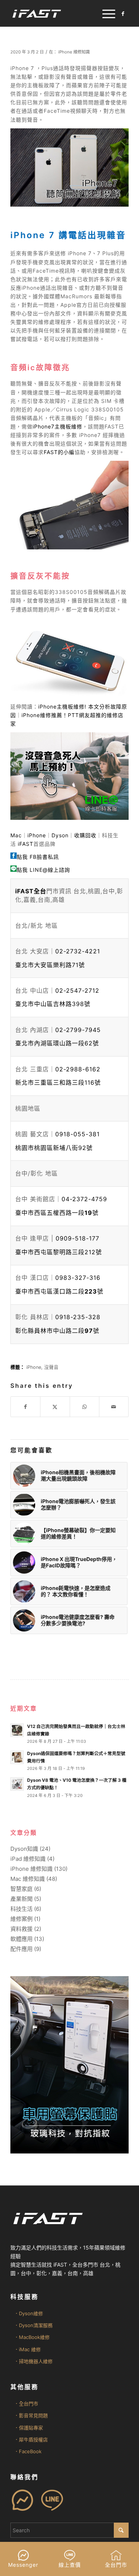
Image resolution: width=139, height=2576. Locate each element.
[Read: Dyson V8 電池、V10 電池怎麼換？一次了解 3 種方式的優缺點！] (17, 1784)
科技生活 (21, 1909)
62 (57, 1043)
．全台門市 (26, 2403)
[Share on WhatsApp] (85, 1407)
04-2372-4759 (84, 1199)
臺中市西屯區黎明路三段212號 (59, 1252)
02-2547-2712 (77, 990)
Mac (16, 835)
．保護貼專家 (29, 2428)
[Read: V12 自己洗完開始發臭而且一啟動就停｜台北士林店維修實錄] (17, 1730)
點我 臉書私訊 (38, 857)
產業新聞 (21, 1899)
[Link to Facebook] (123, 14)
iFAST (26, 844)
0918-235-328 (78, 1317)
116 (58, 1082)
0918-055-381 (77, 1134)
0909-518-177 (77, 1238)
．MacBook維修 (32, 2337)
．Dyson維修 (29, 2313)
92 (54, 1148)
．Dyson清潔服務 (33, 2325)
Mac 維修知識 (28, 1879)
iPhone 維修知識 (74, 52)
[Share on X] (55, 1407)
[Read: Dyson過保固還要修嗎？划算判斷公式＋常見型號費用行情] (17, 1757)
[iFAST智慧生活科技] (58, 13)
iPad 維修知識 (28, 1859)
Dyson (60, 835)
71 (50, 965)
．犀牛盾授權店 (31, 2439)
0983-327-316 (78, 1278)
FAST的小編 (59, 452)
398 (53, 1004)
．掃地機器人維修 (33, 2361)
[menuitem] (105, 13)
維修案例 (21, 1919)
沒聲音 (51, 1367)
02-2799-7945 (78, 1030)
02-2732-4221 (78, 951)
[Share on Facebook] (25, 1407)
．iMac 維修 (27, 2349)
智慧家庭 (21, 1889)
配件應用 (21, 1949)
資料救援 (21, 1929)
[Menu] (105, 13)
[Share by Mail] (114, 1407)
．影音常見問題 (31, 2415)
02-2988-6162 (78, 1069)
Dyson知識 (24, 1849)
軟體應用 (21, 1939)
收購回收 (85, 835)
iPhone (37, 835)
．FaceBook (28, 2451)
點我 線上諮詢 (43, 870)
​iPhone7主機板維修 (57, 426)
